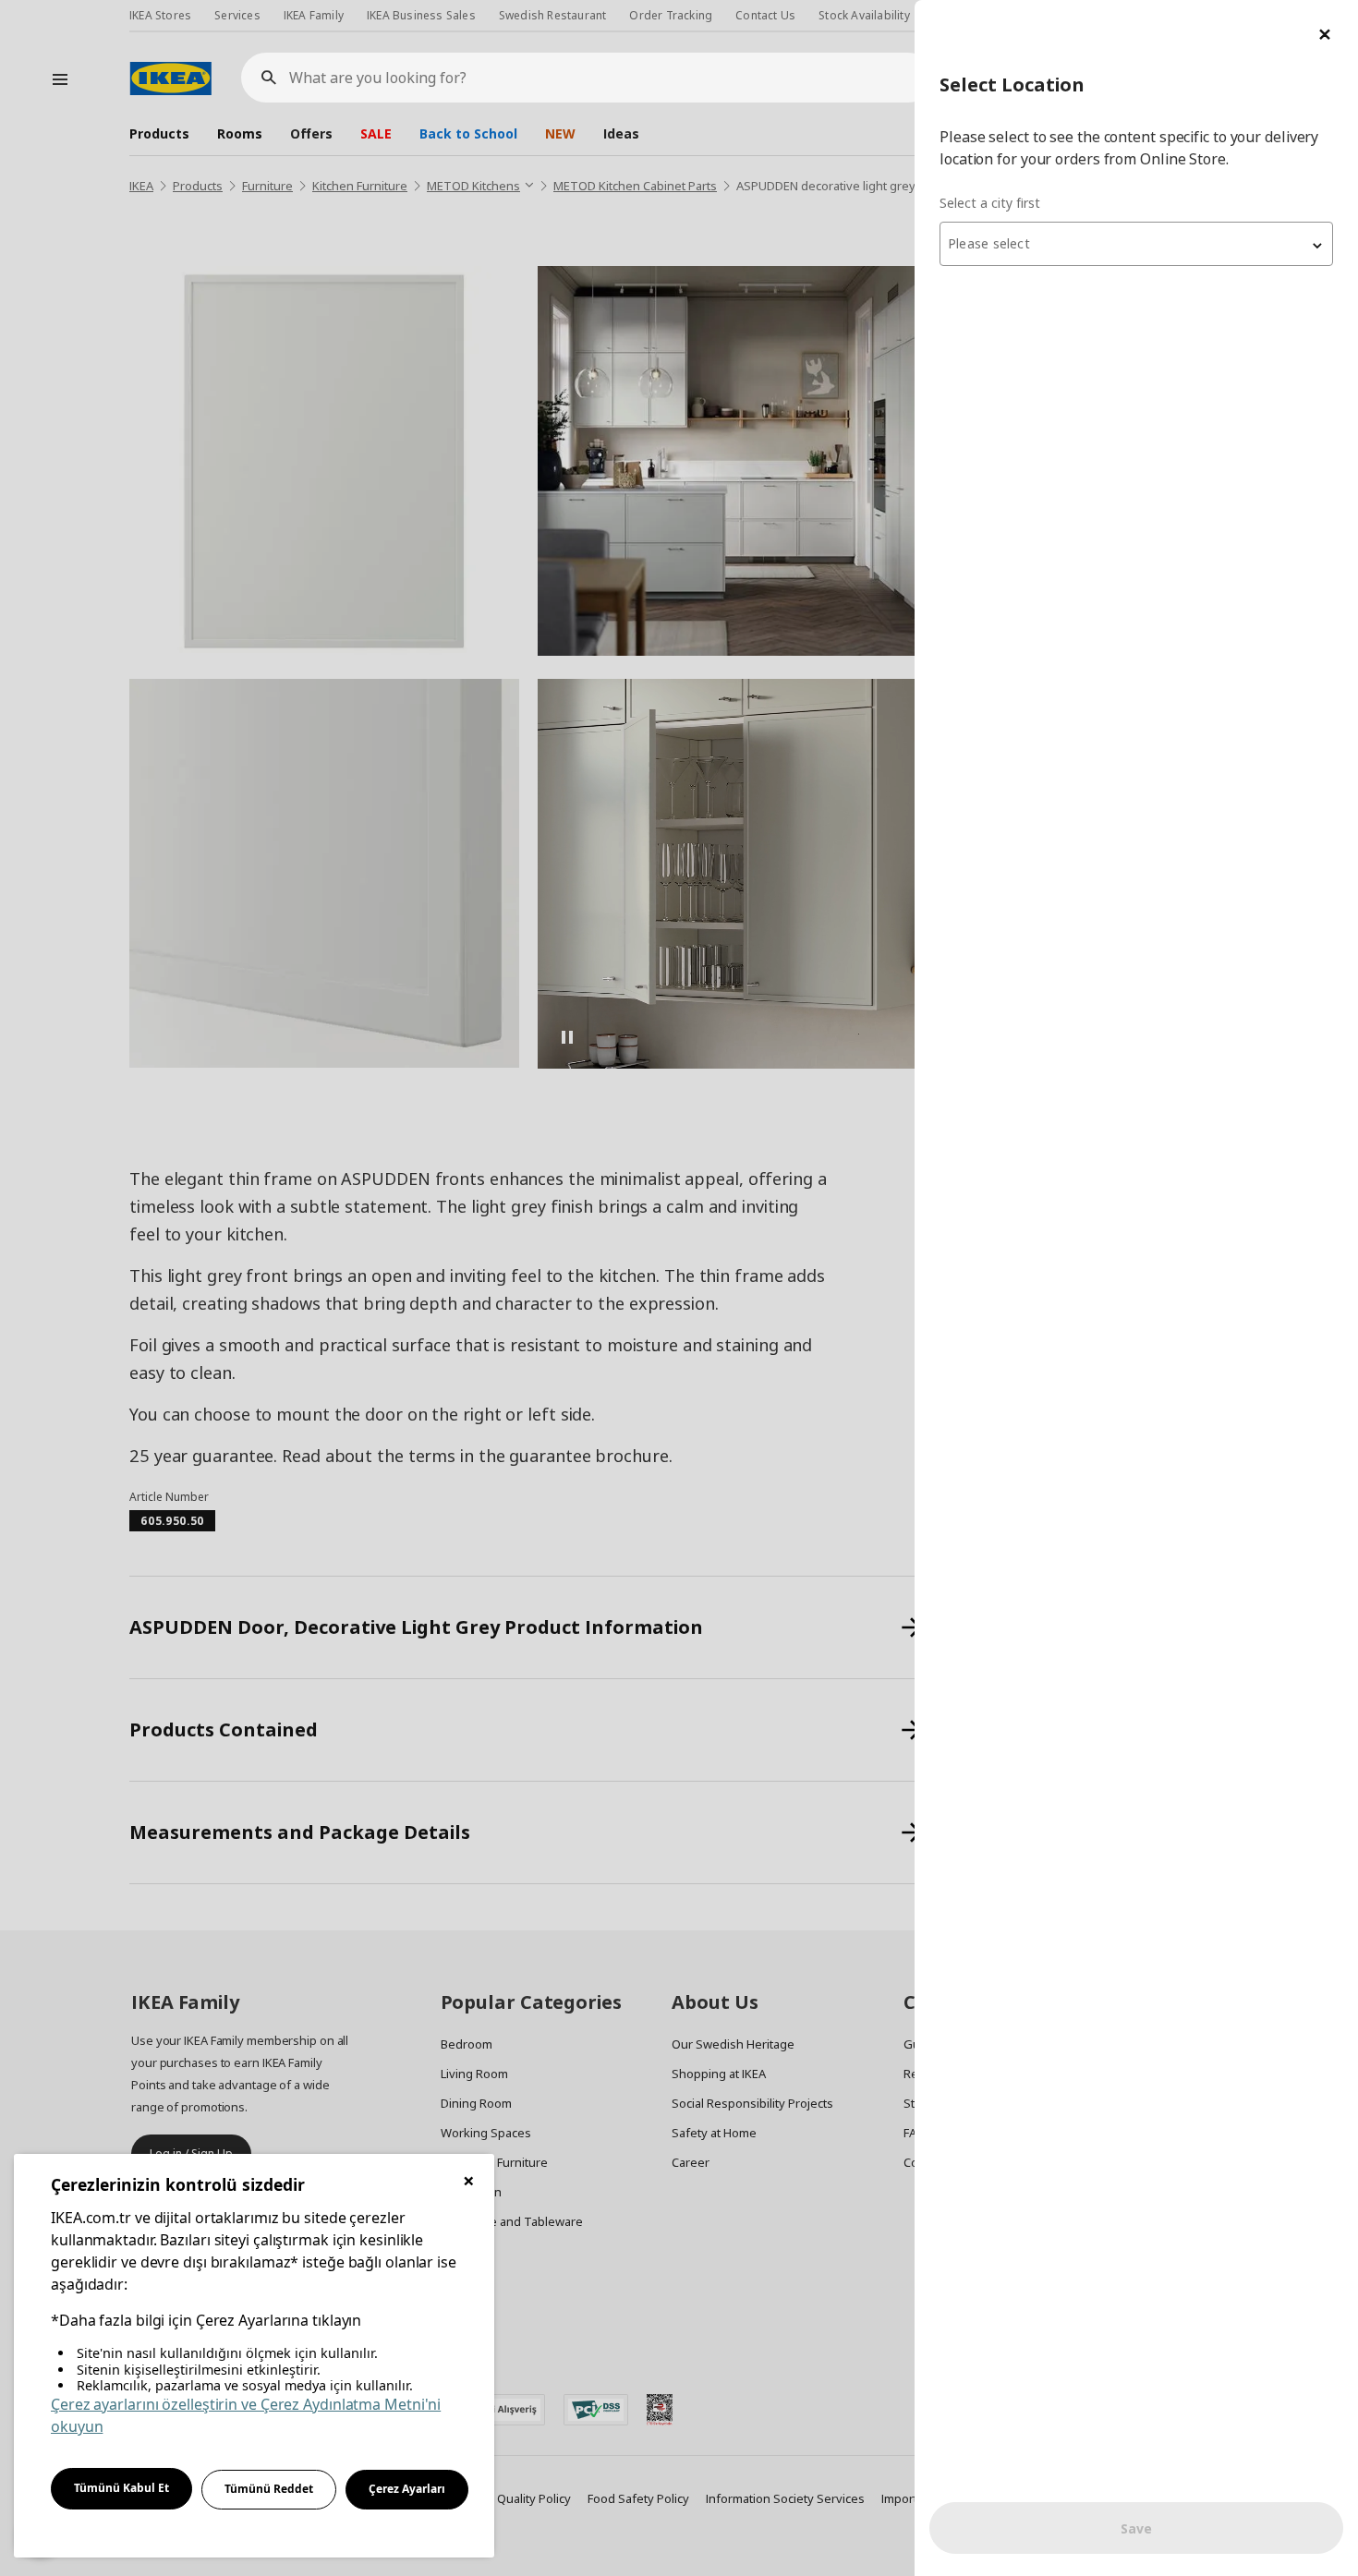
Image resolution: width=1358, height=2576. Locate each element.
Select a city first (990, 203)
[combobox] (1136, 244)
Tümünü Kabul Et (121, 2488)
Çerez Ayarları (407, 2489)
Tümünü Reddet (269, 2489)
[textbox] (1136, 244)
